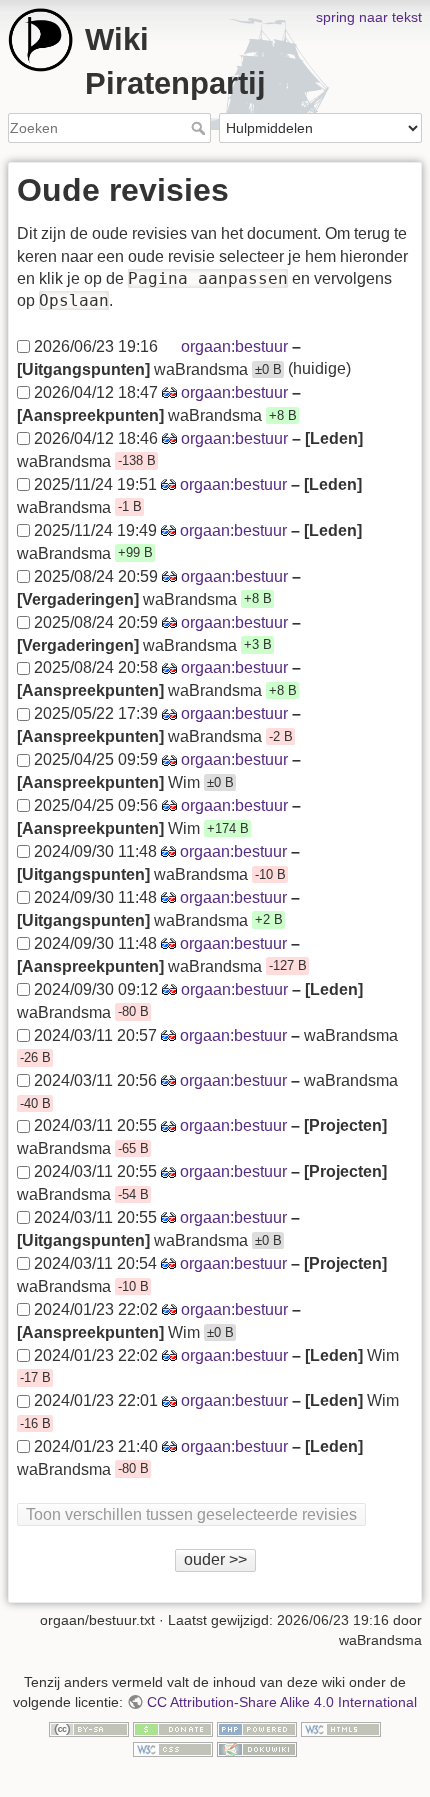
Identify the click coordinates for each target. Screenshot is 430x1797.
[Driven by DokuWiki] (257, 1748)
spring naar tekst (369, 17)
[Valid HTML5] (341, 1728)
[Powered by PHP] (257, 1728)
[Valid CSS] (173, 1748)
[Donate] (173, 1728)
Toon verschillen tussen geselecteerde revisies (191, 1514)
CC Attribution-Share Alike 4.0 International (282, 1702)
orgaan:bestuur (234, 346)
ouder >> (215, 1559)
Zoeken (200, 128)
